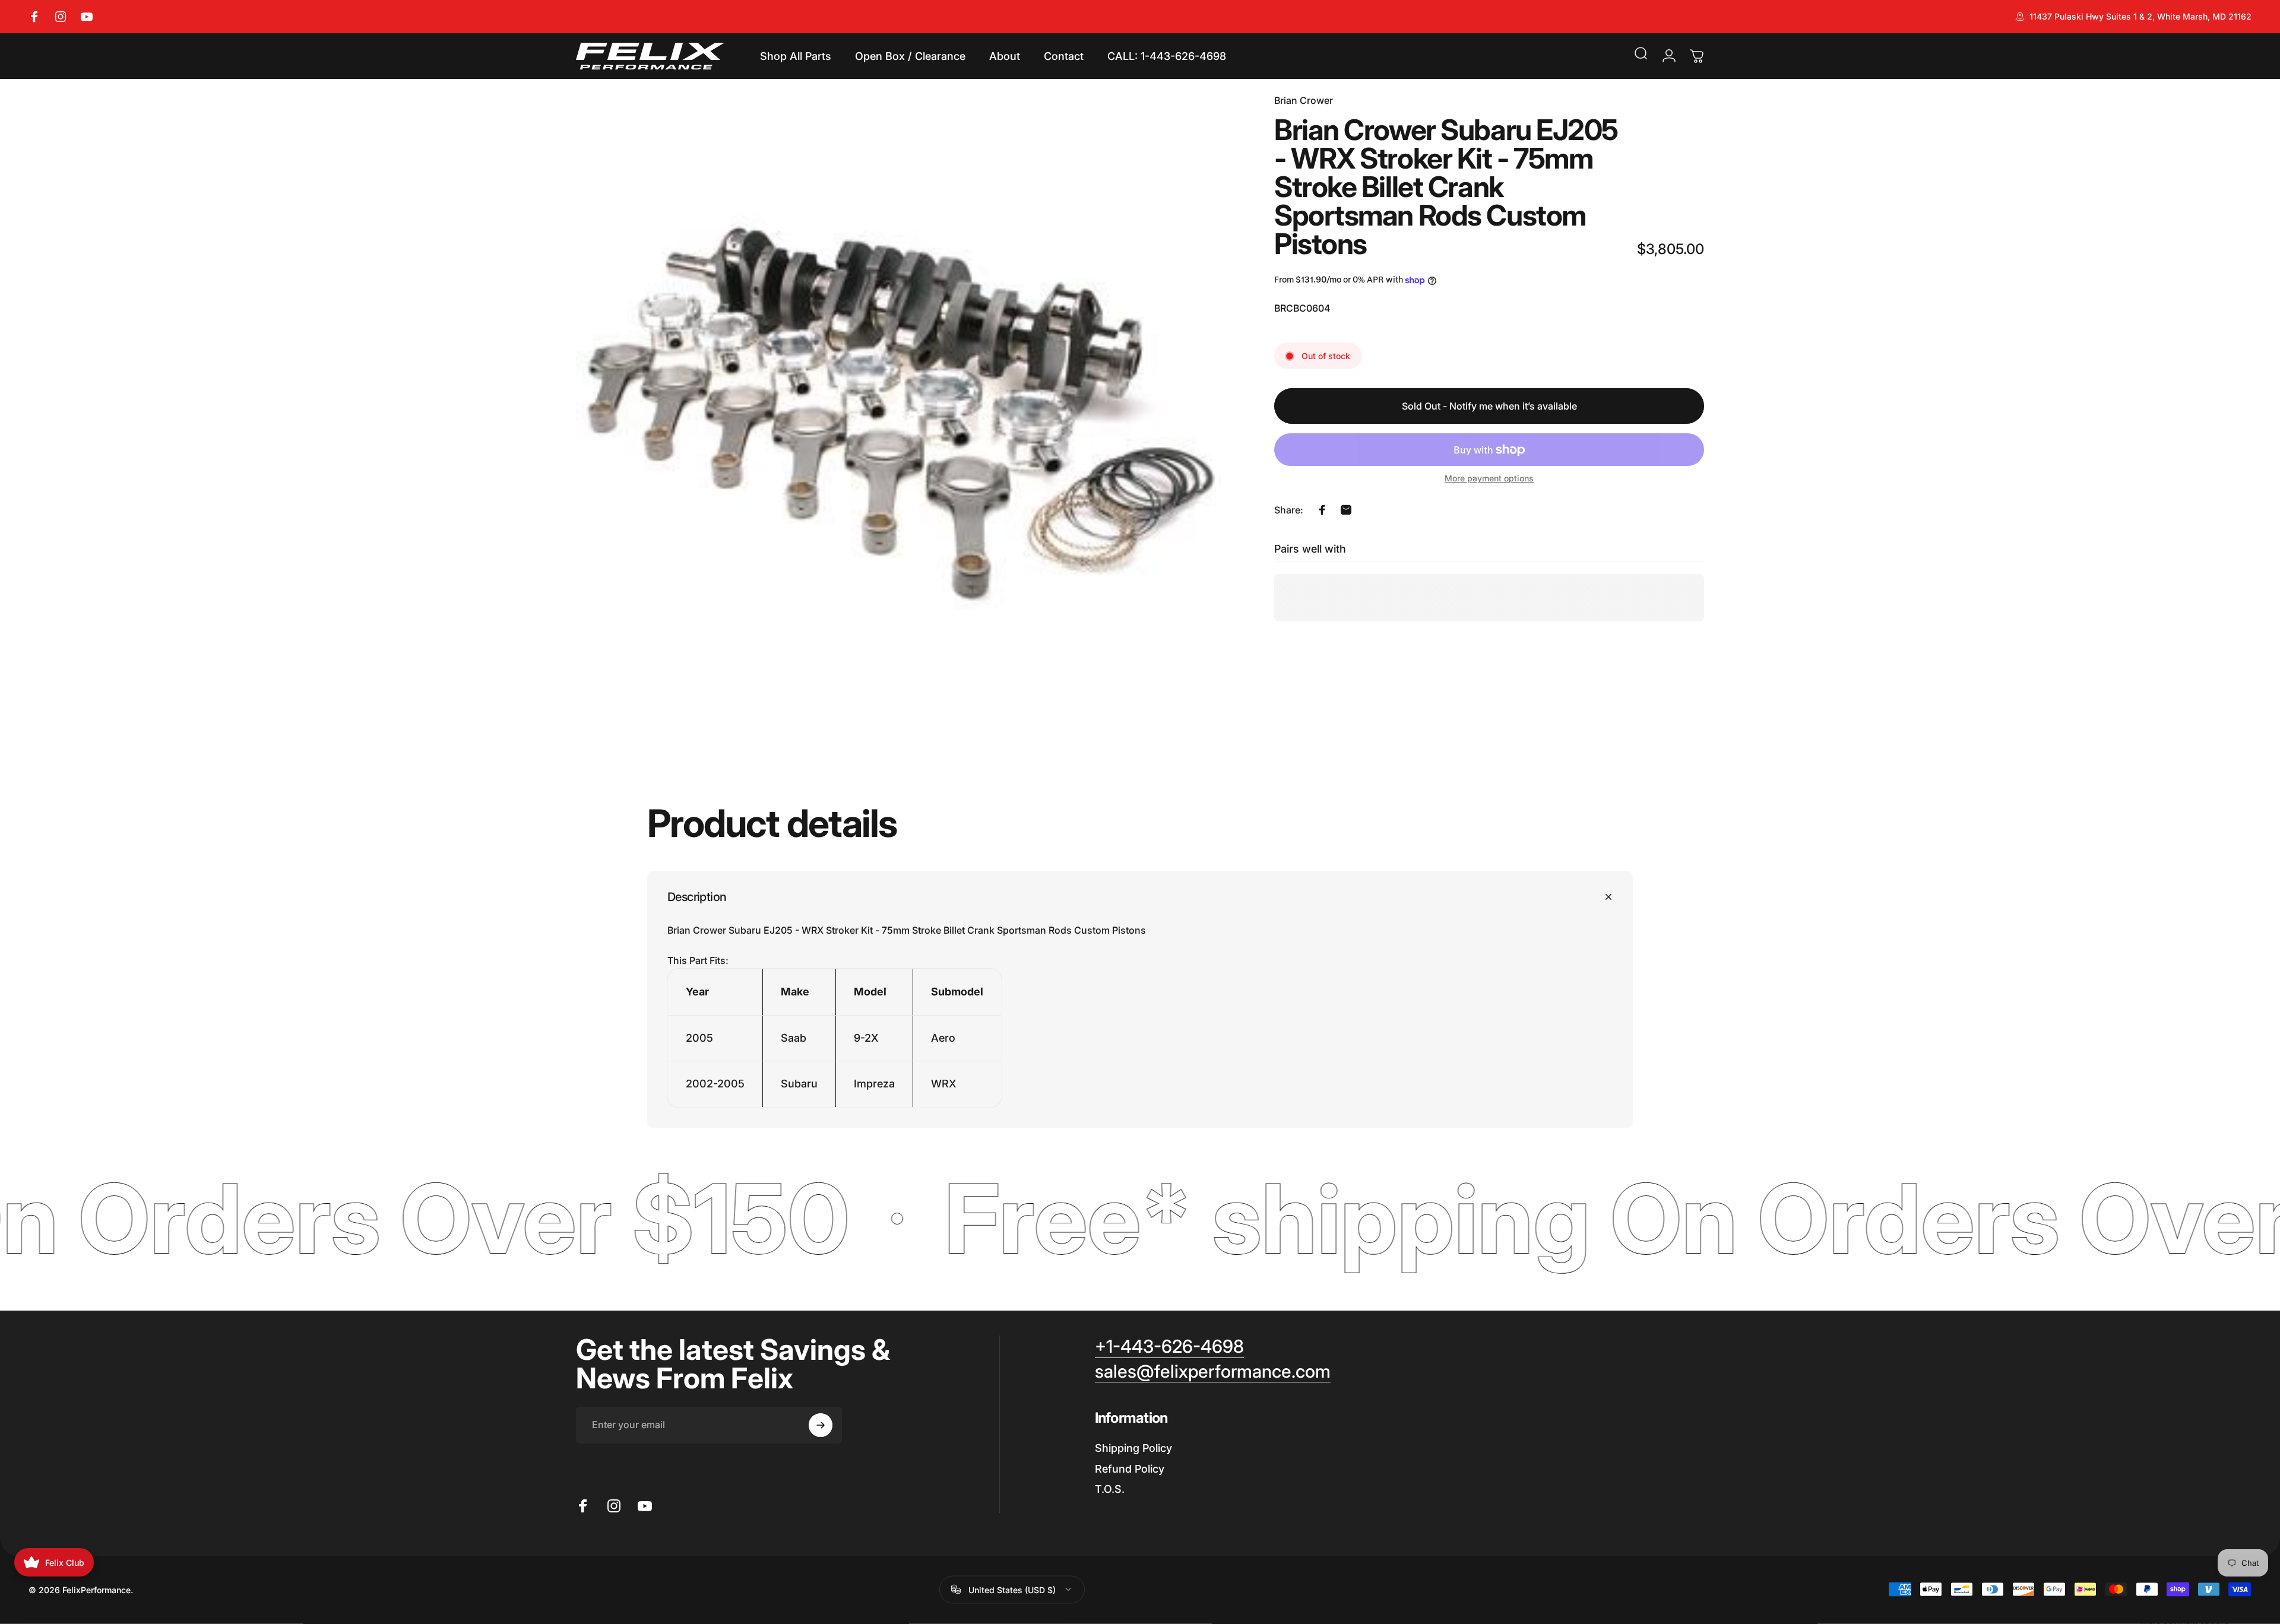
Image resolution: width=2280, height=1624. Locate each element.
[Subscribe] (821, 1425)
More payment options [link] (1489, 478)
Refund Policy (1130, 1469)
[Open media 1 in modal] (898, 415)
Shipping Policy (1133, 1448)
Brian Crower (1304, 100)
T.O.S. (1110, 1489)
